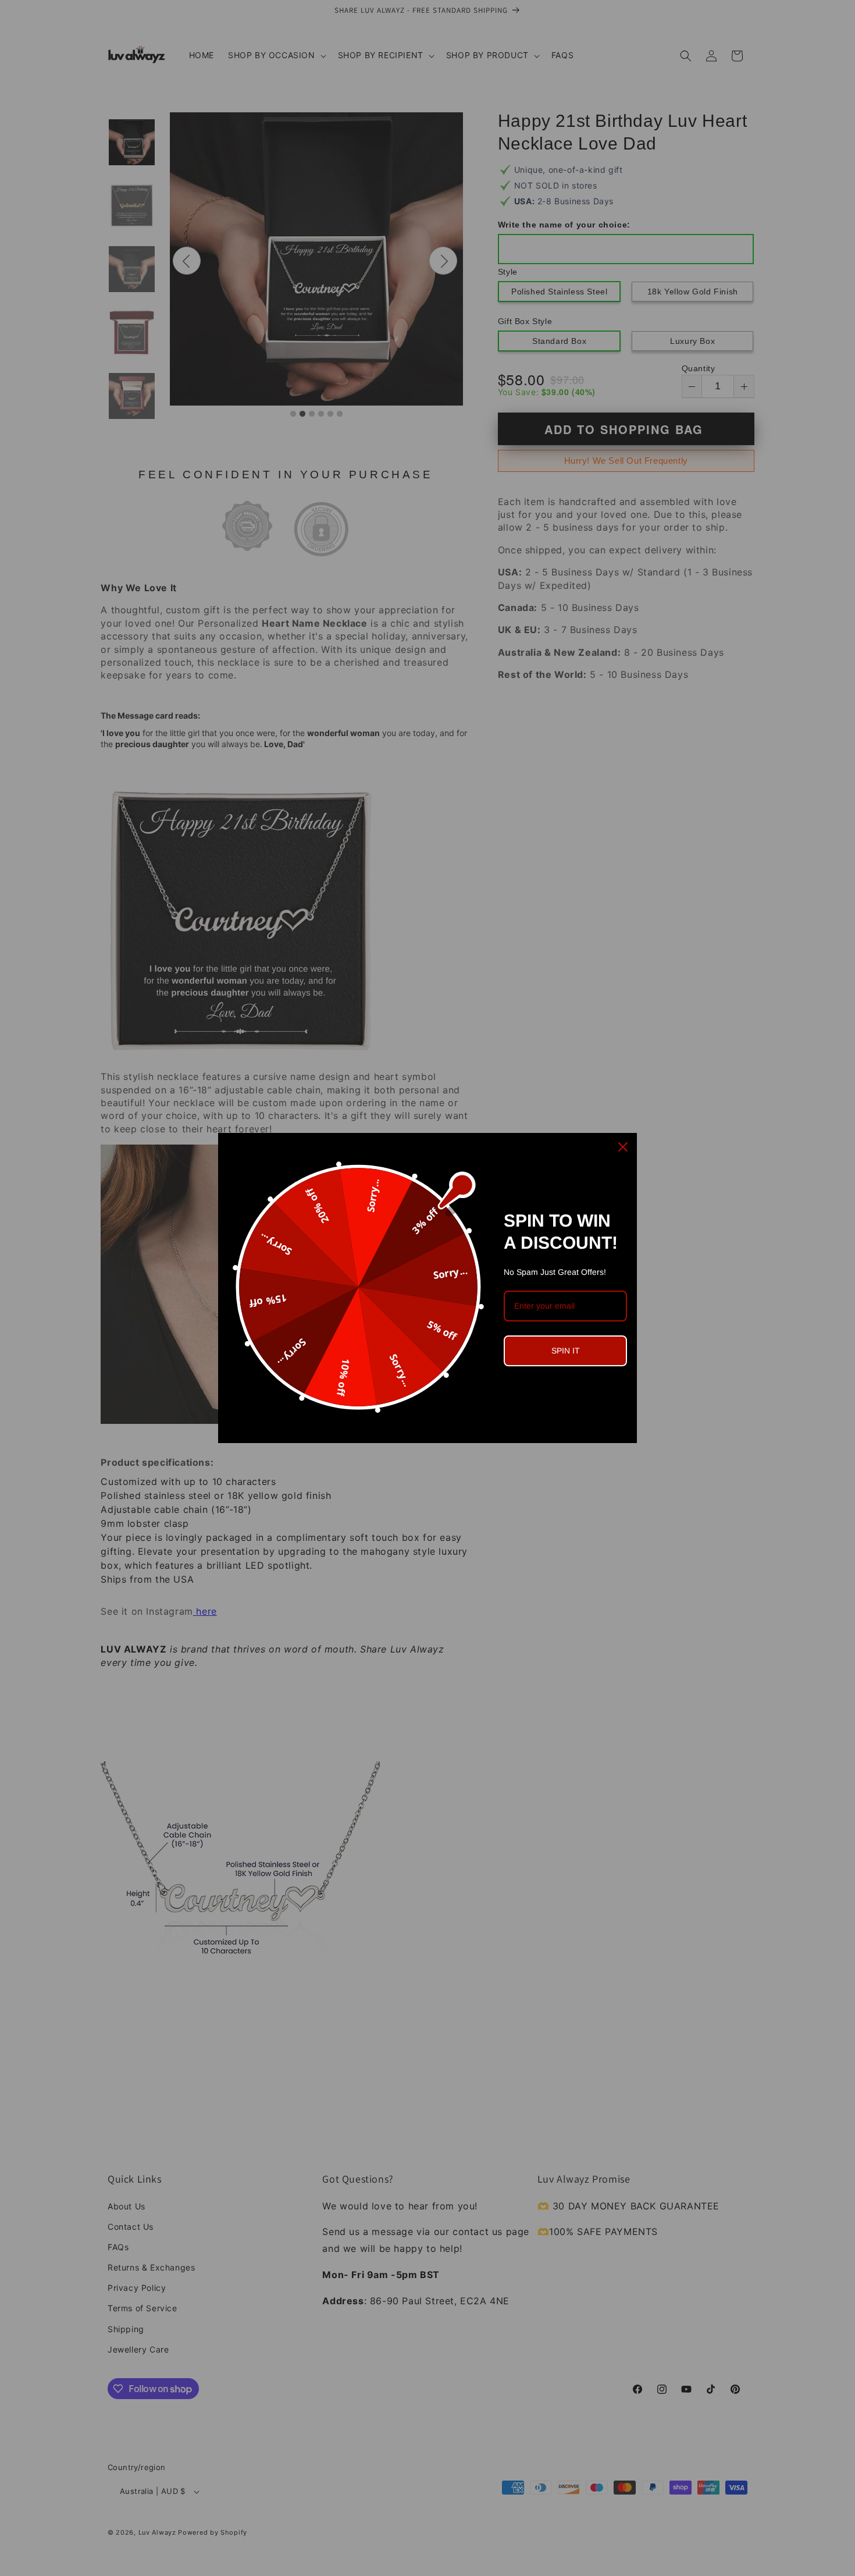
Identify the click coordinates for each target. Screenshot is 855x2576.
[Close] (623, 1147)
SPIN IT (566, 1351)
